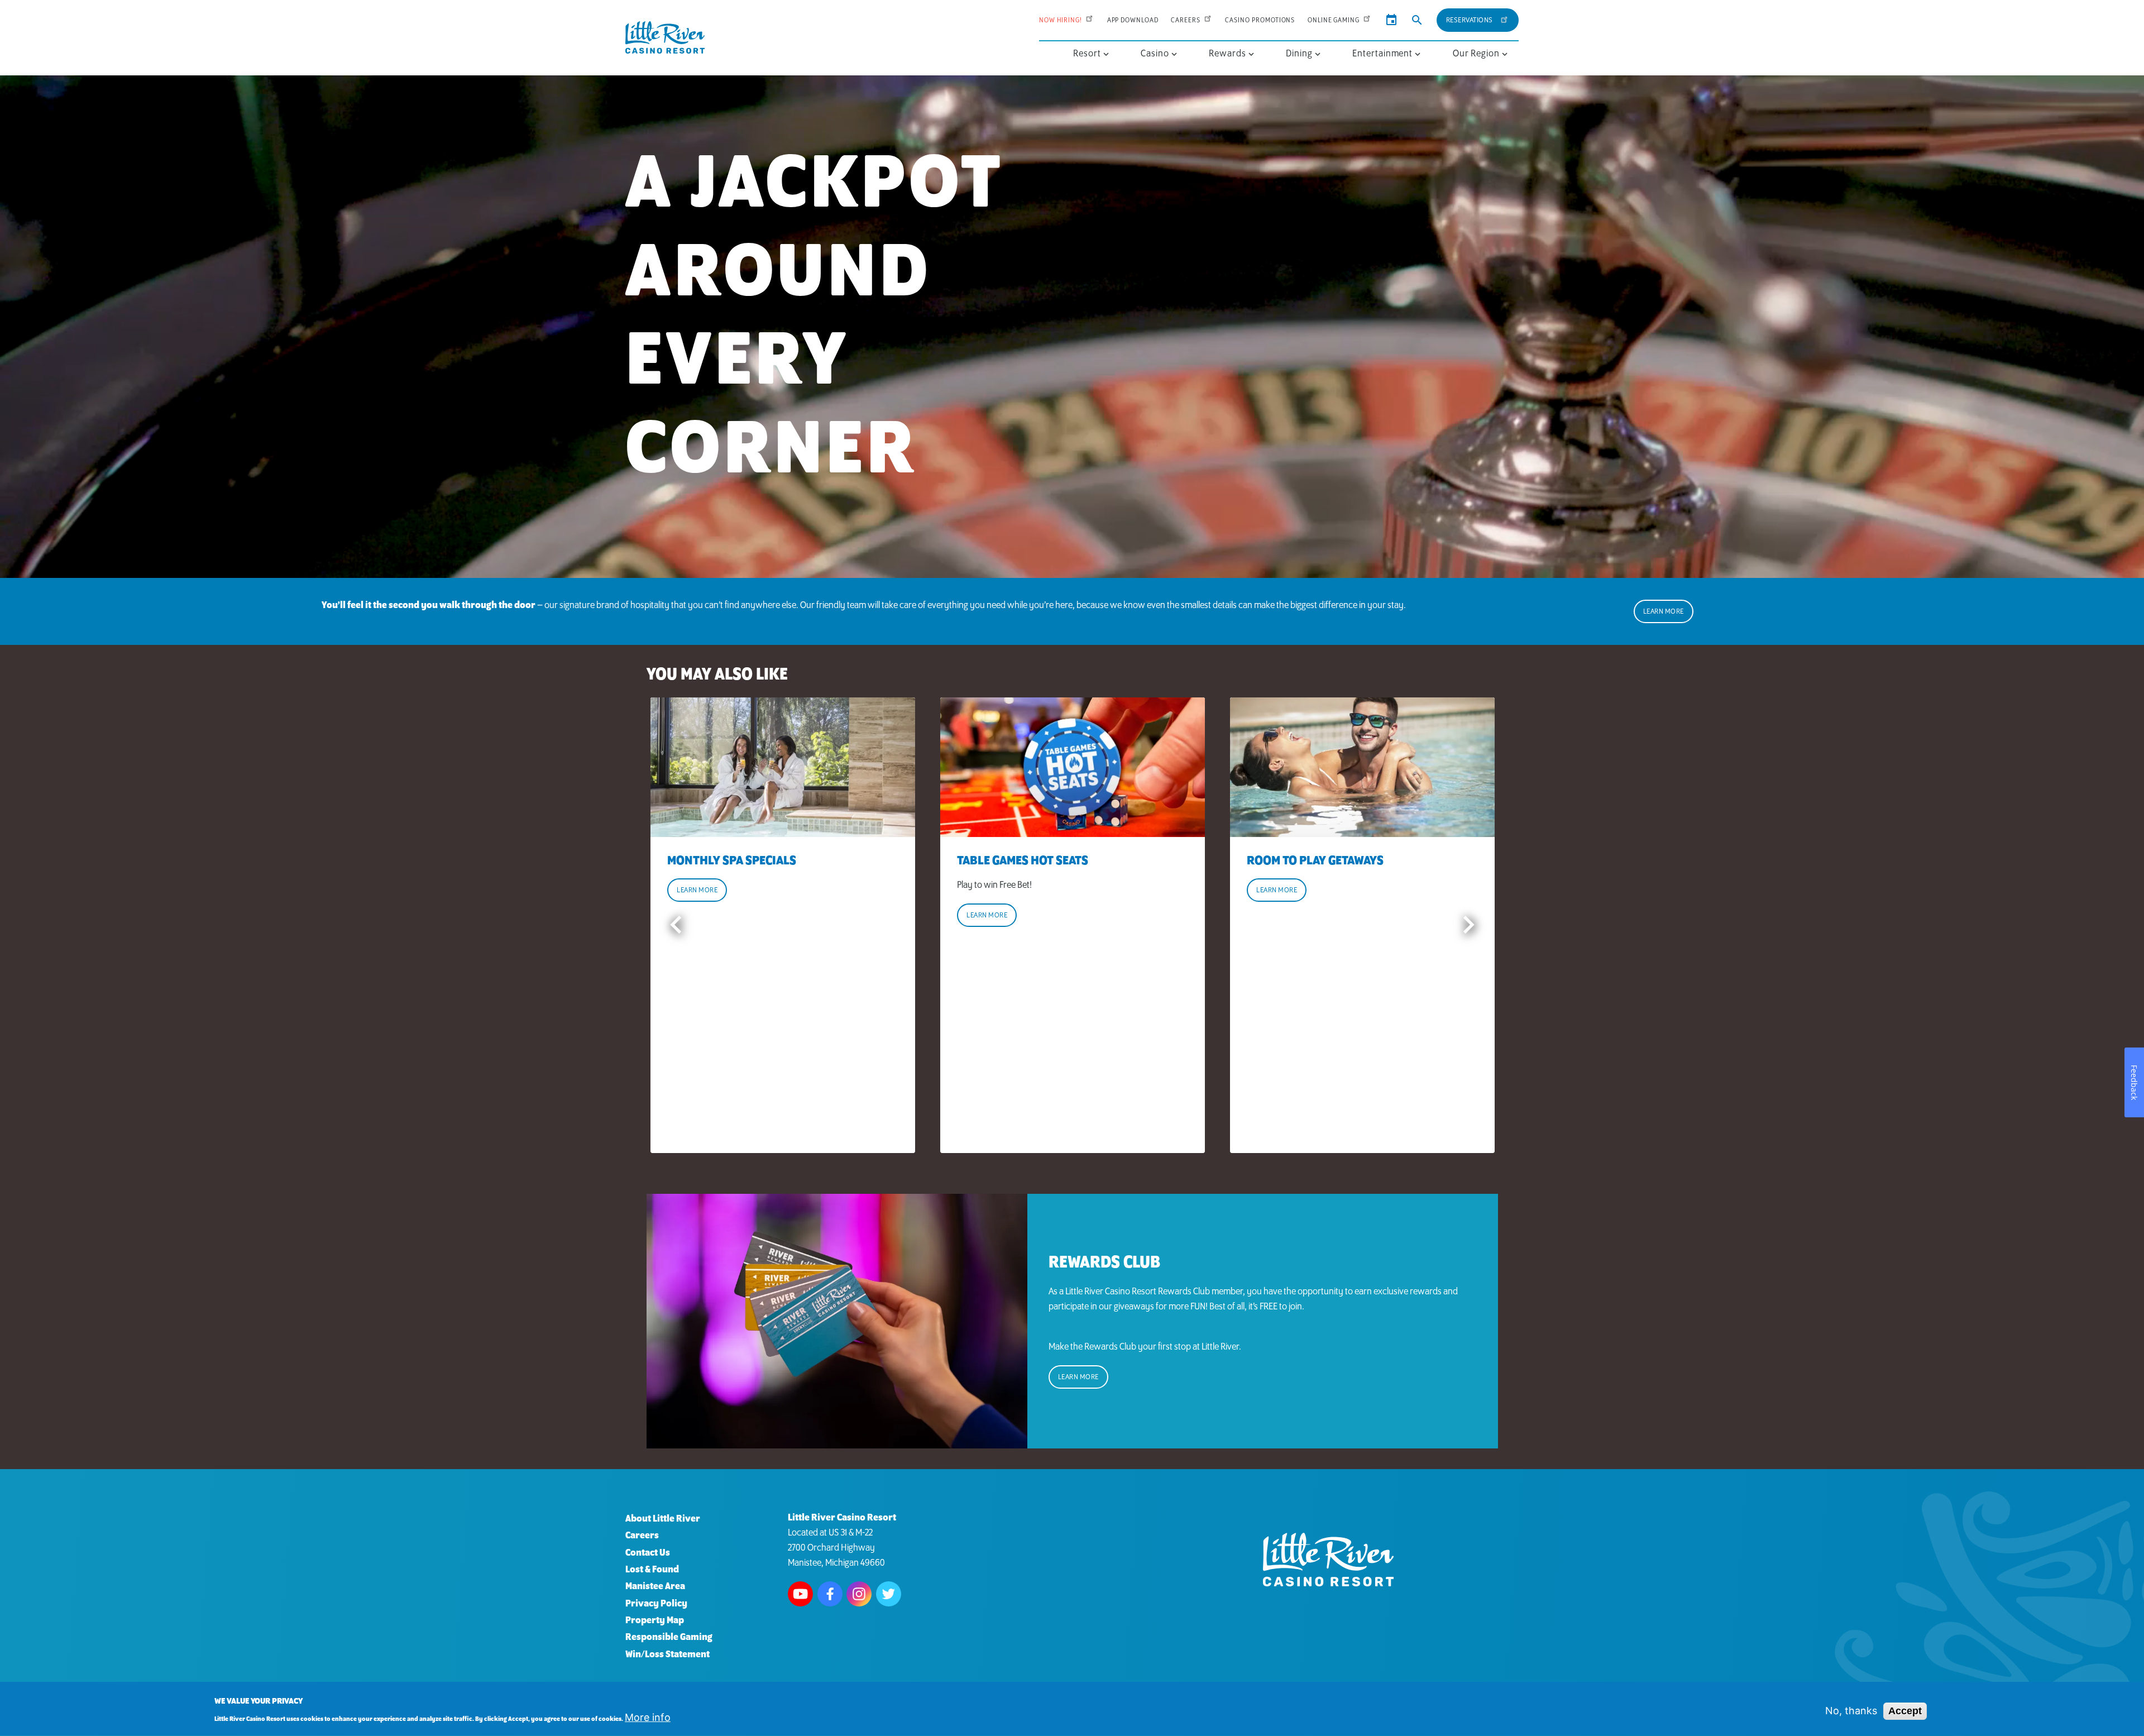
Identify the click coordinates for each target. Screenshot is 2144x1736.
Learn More (1664, 612)
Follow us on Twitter (889, 1594)
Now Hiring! (1061, 20)
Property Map (655, 1621)
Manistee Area (655, 1587)
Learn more (697, 890)
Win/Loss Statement (667, 1655)
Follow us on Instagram (859, 1594)
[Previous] (676, 925)
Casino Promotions (1260, 20)
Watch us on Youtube (800, 1594)
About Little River (663, 1519)
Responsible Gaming (669, 1638)
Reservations (1470, 20)
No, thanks (1851, 1711)
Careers (1186, 20)
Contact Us (648, 1553)
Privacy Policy (656, 1604)
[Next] (1468, 925)
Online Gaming (1334, 20)
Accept (1905, 1711)
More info (648, 1718)
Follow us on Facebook (830, 1594)
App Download (1133, 20)
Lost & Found (652, 1570)
